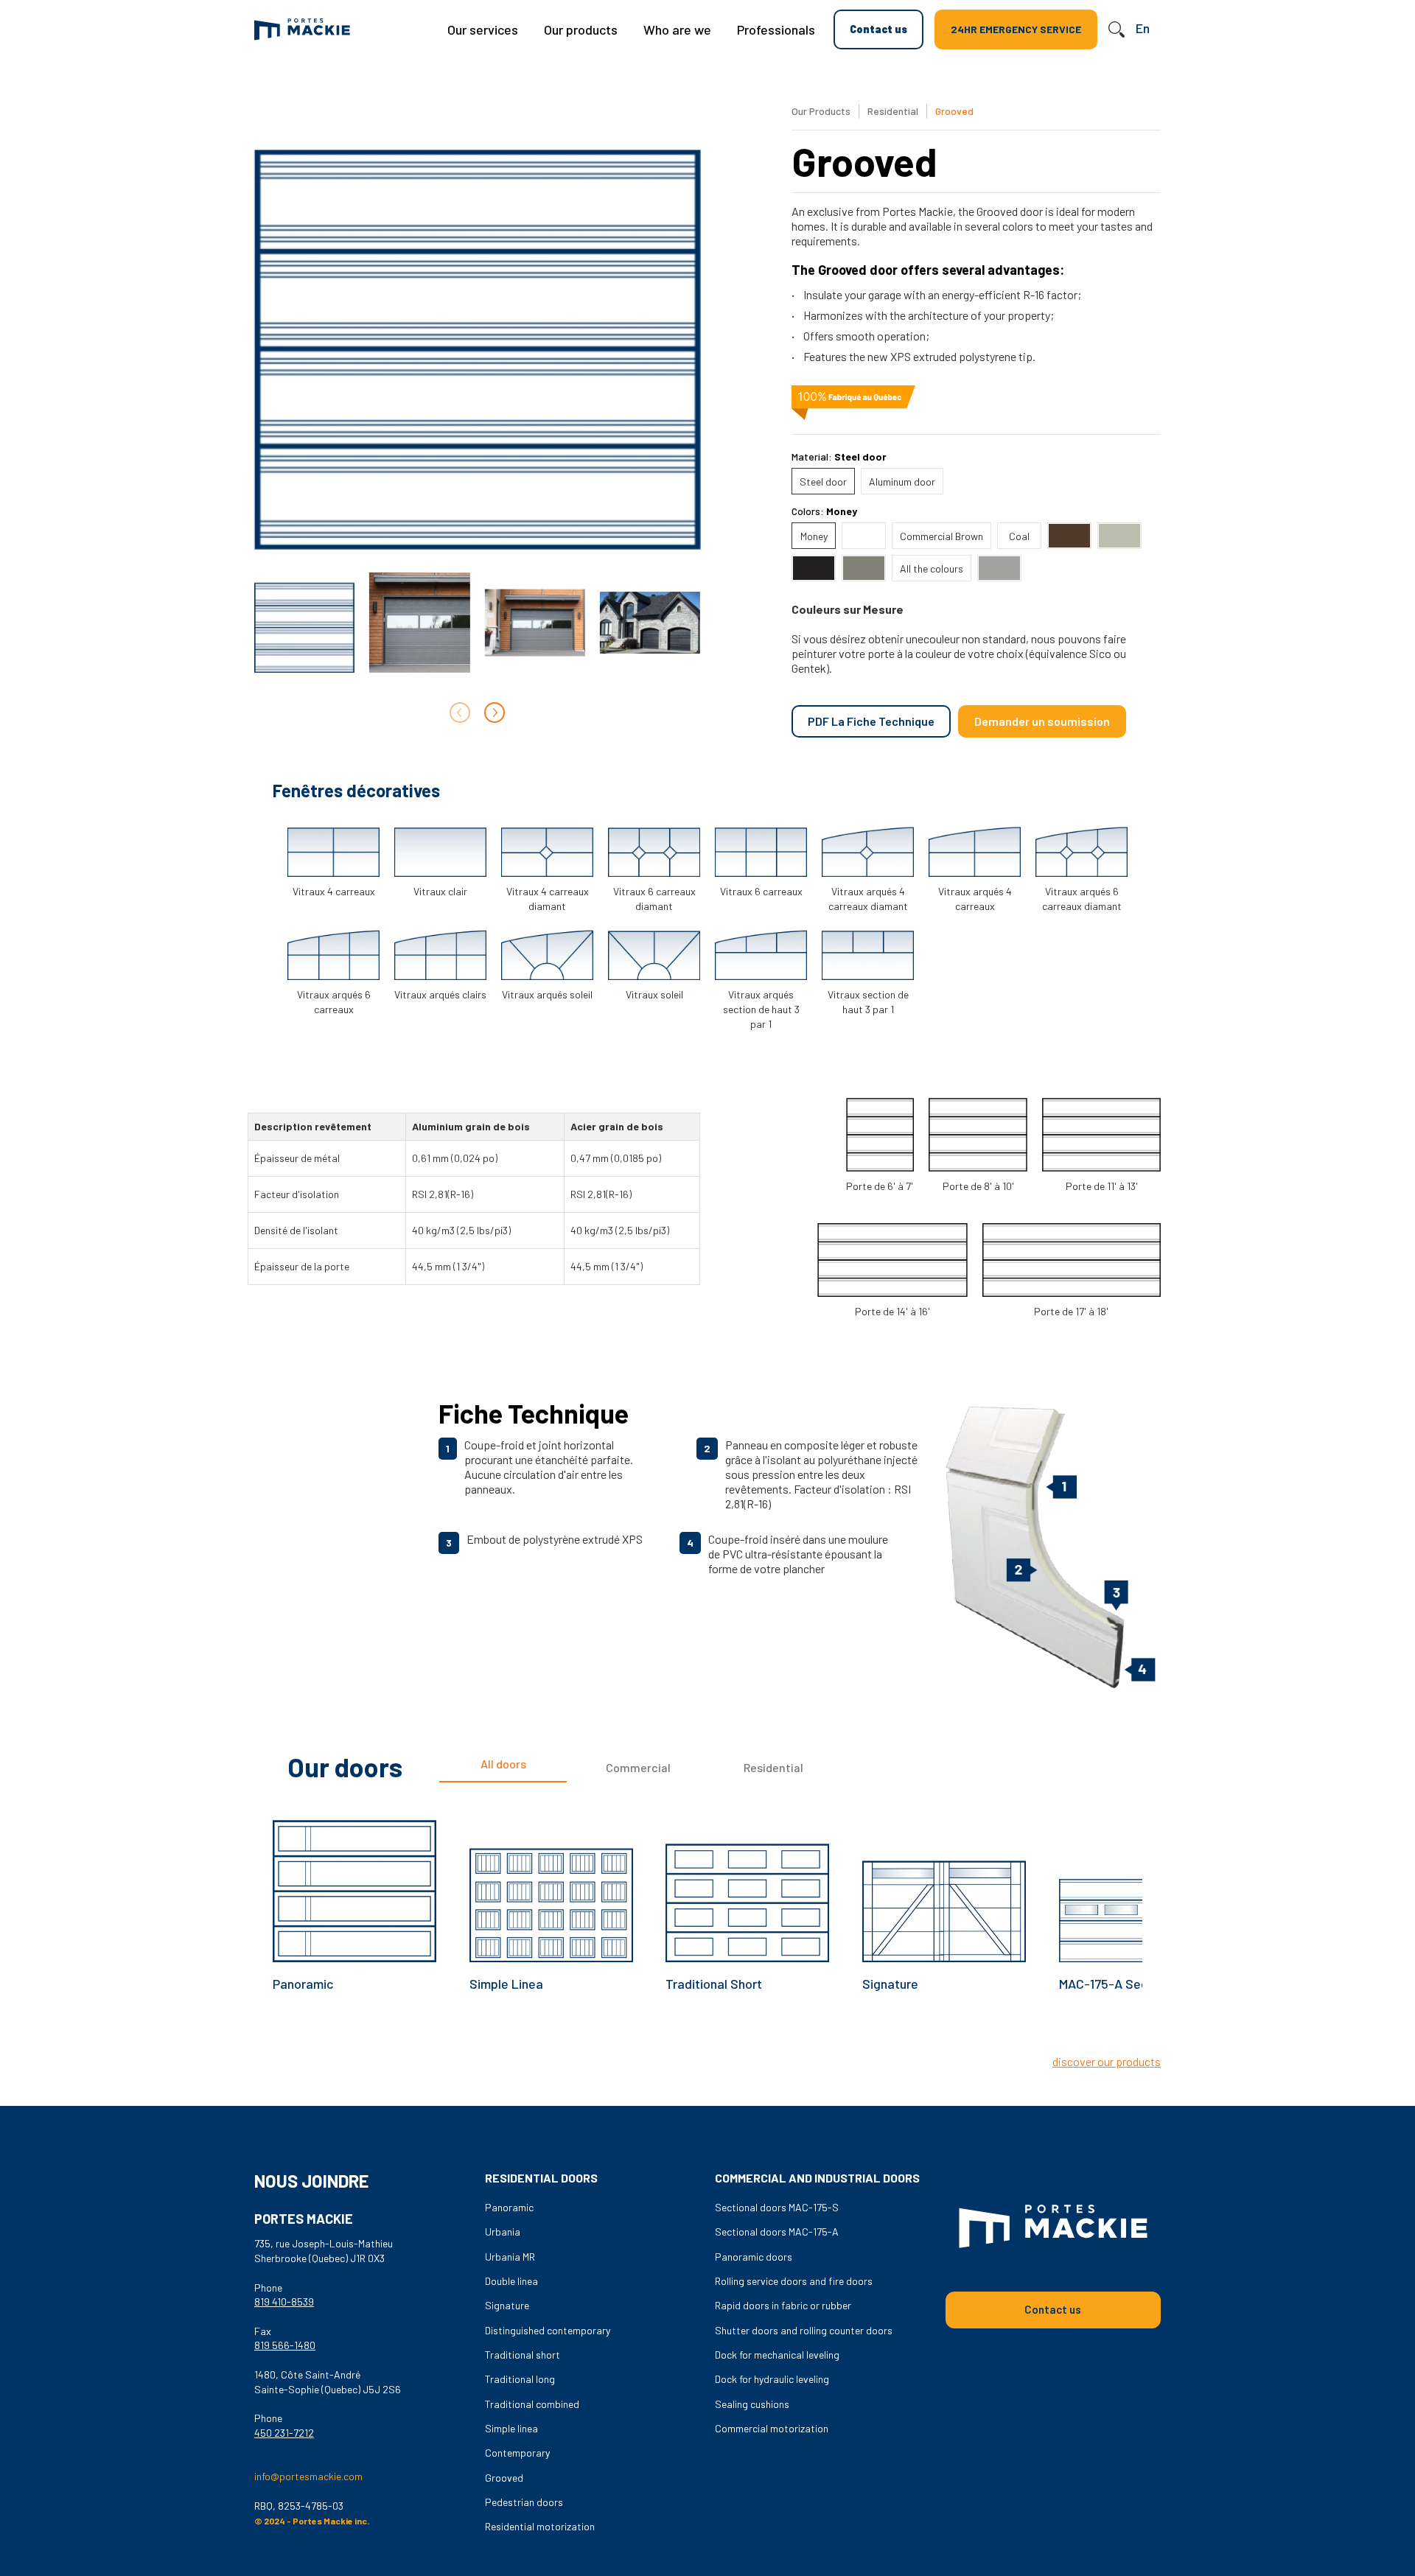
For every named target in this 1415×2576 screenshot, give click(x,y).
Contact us (878, 29)
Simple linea (511, 2428)
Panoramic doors (754, 2257)
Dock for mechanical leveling (777, 2355)
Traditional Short (714, 1984)
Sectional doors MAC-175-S (777, 2207)
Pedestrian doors (524, 2502)
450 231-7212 (284, 2433)
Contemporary (517, 2453)
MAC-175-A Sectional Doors (1138, 1984)
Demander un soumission (1042, 721)
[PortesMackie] (302, 29)
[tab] (503, 1768)
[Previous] (691, 2038)
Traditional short (523, 2355)
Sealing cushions (752, 2404)
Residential (894, 111)
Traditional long (520, 2379)
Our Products (821, 111)
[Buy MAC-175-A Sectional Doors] (1141, 1880)
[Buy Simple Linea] (551, 1880)
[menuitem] (483, 29)
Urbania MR (510, 2257)
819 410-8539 (284, 2302)
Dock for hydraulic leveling (772, 2379)
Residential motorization (540, 2526)
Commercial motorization (772, 2428)
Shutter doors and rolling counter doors (804, 2330)
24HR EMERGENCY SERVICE (1016, 29)
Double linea (511, 2281)
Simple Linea (506, 1984)
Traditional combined (532, 2404)
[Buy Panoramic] (354, 1880)
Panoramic (303, 1984)
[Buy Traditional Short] (747, 1880)
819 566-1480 (285, 2345)
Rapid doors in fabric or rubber (783, 2305)
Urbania (503, 2232)
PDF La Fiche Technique (871, 721)
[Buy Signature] (944, 1880)
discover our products (1107, 2061)
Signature (890, 1984)
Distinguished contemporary (548, 2330)
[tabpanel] (707, 1923)
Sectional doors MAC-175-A (777, 2232)
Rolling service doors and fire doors (794, 2281)
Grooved (504, 2478)
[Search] (1117, 29)
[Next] (495, 713)
